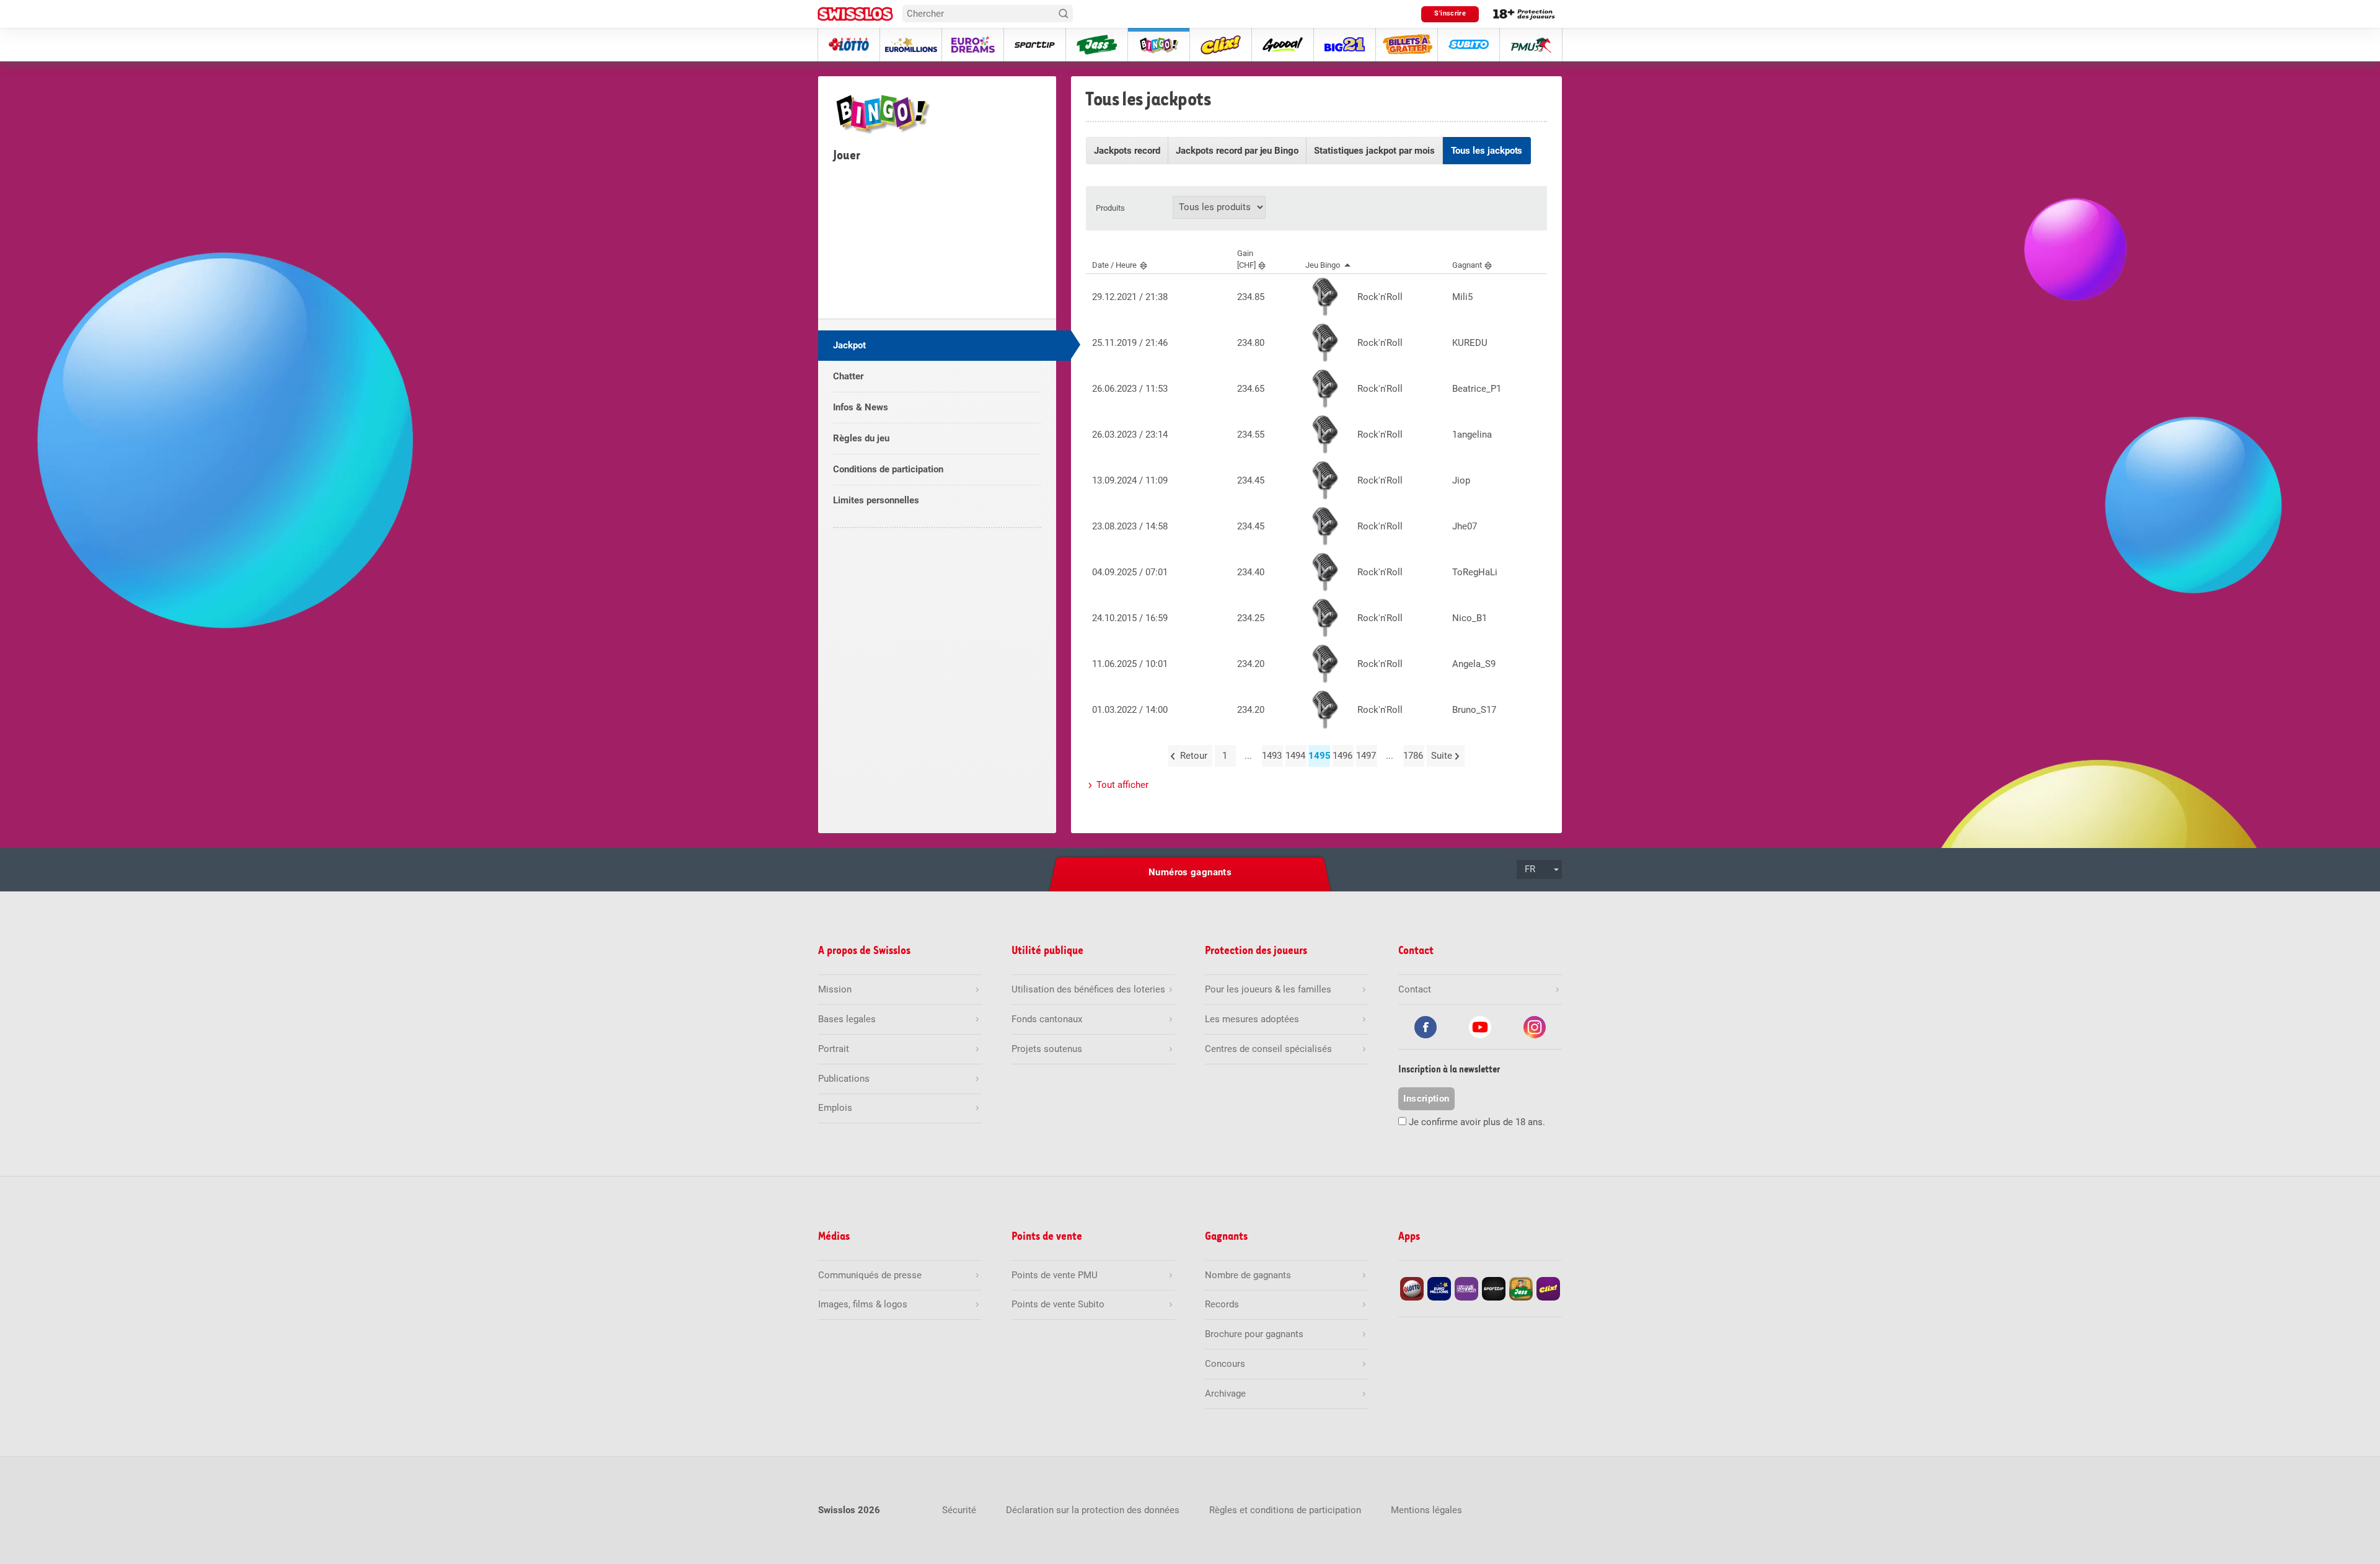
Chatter (848, 376)
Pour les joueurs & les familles (1268, 989)
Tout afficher (1122, 785)
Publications (844, 1079)
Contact (1415, 989)
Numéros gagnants (1190, 872)
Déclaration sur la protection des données (1093, 1510)
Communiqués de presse (870, 1275)
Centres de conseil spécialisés (1268, 1049)
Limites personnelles (876, 500)
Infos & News (861, 407)
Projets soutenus (1047, 1049)
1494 (1295, 756)
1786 (1413, 756)
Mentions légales (1426, 1510)
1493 (1272, 756)
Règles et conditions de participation (1285, 1510)
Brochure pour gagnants (1254, 1334)
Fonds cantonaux (1047, 1019)
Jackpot (849, 345)
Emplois (835, 1108)
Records (1222, 1304)
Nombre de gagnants (1248, 1275)
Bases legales (847, 1019)
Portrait (834, 1049)
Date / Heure (1114, 265)
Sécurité (959, 1510)
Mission (835, 989)
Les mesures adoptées (1252, 1019)
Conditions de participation (888, 469)
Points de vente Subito (1058, 1304)
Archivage (1225, 1394)
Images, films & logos (863, 1304)
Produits (1110, 208)
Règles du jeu (861, 438)
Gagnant (1467, 265)
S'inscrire (1450, 13)
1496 (1342, 756)
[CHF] (1246, 259)
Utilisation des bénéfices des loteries (1088, 989)
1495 (1319, 756)
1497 (1366, 756)
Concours (1225, 1364)
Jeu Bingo (1323, 265)
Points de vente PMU (1055, 1275)
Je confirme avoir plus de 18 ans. (1477, 1122)
